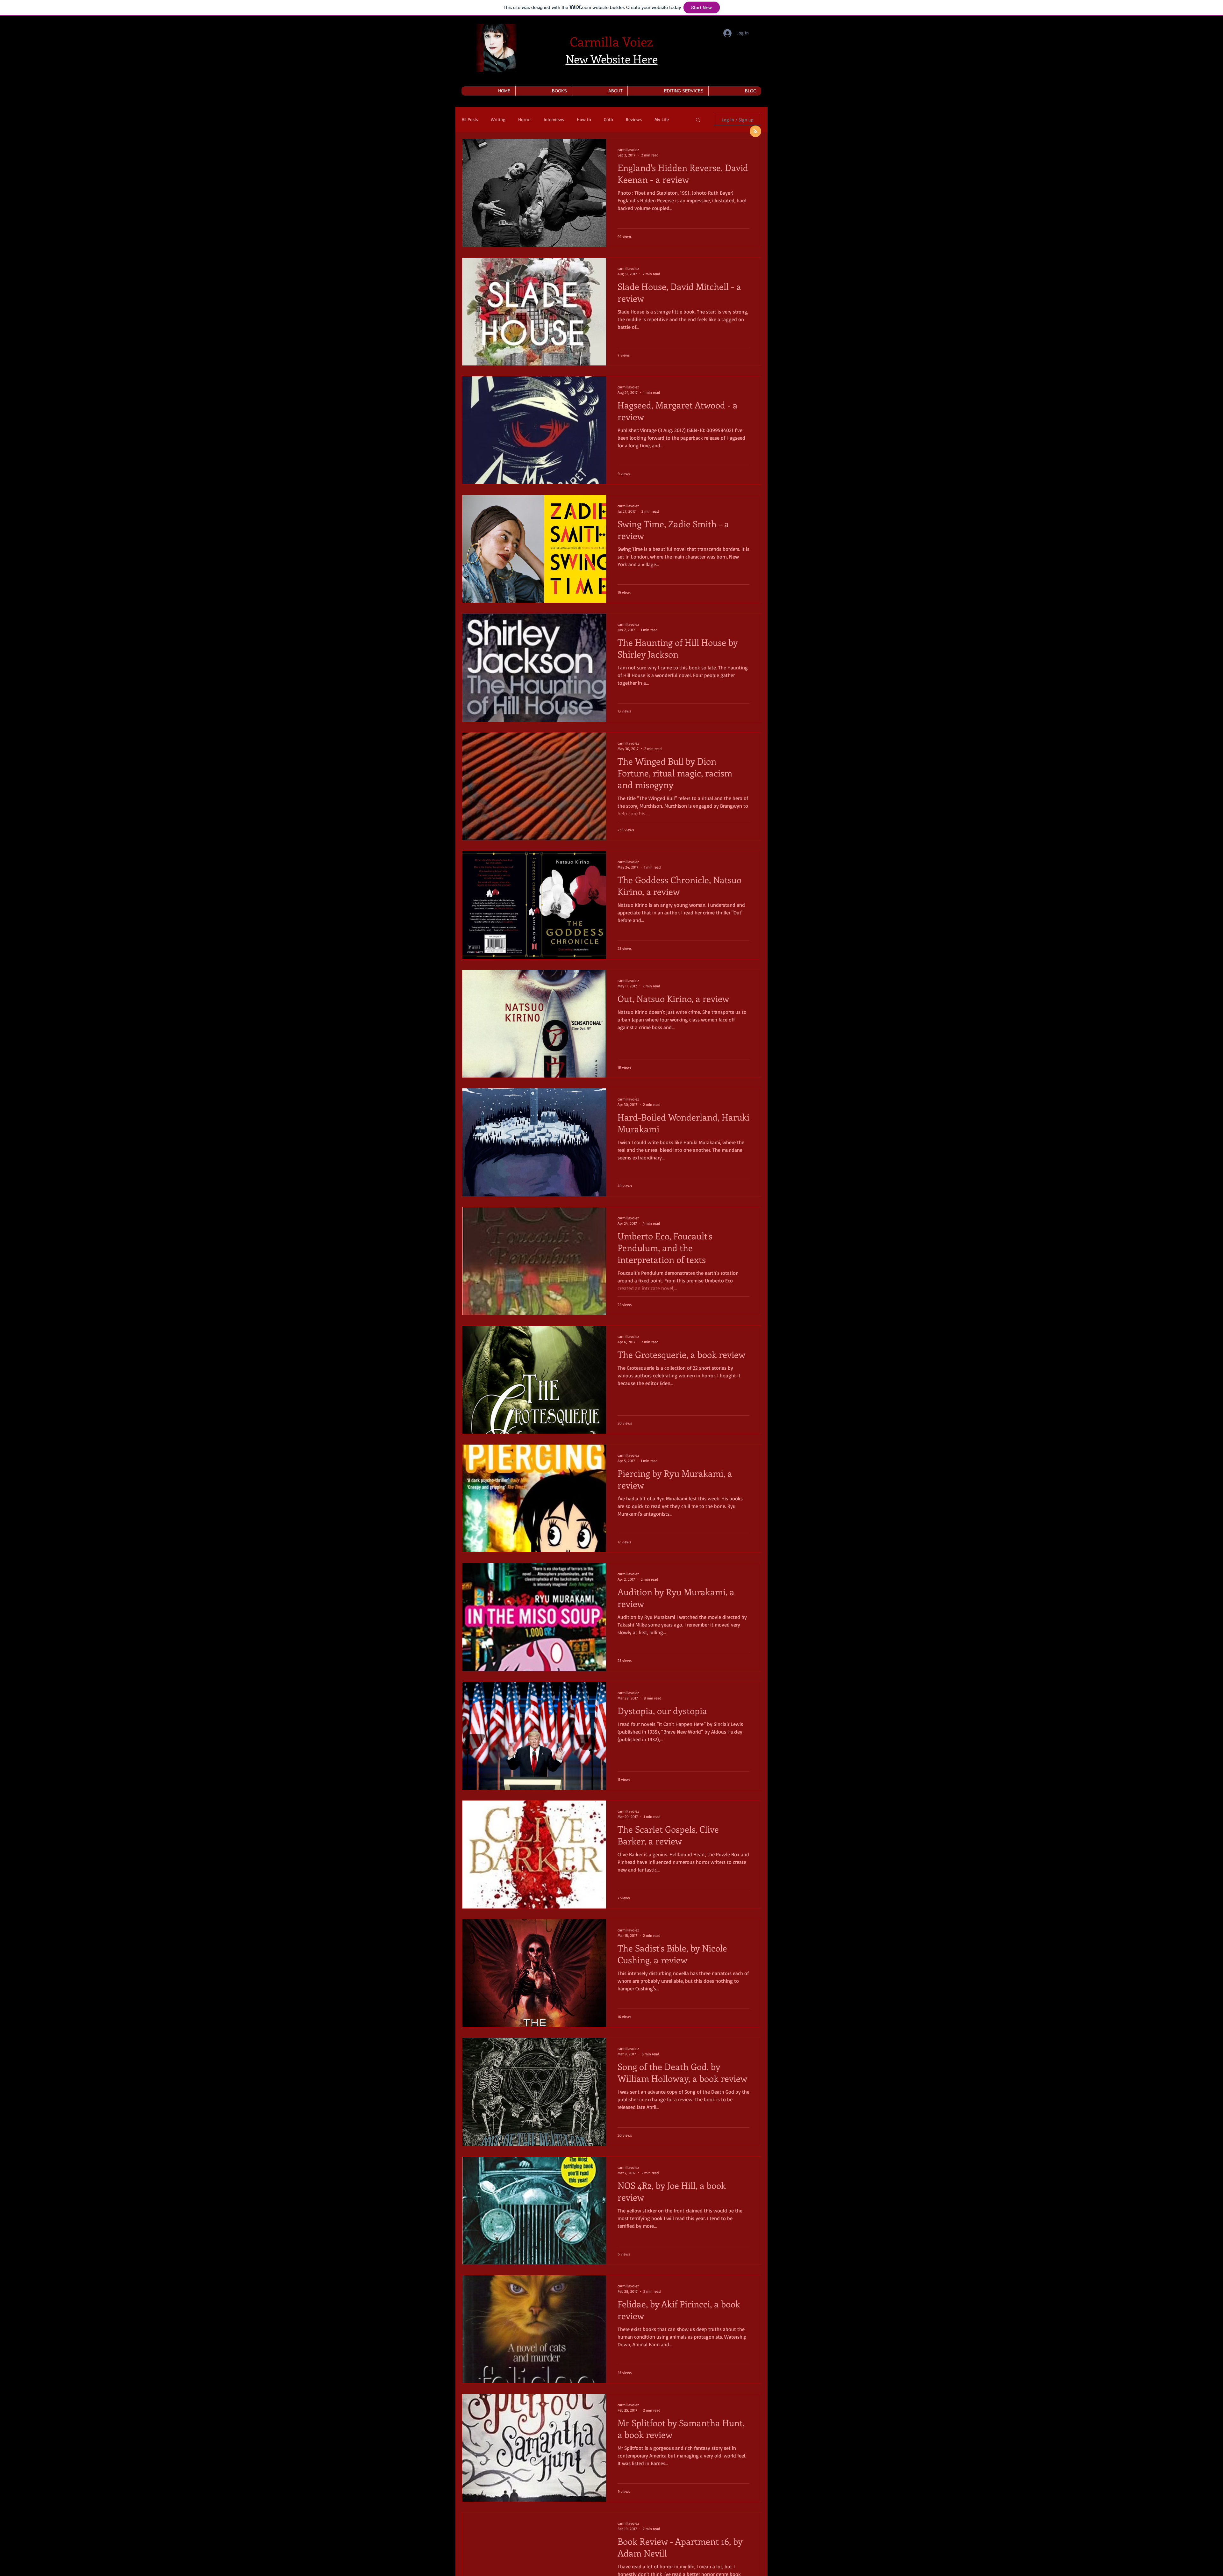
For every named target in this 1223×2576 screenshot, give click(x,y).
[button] (544, 91)
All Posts (470, 119)
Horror (525, 119)
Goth (608, 119)
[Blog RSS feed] (755, 132)
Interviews (554, 119)
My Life (662, 119)
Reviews (634, 119)
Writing (498, 119)
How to (584, 119)
